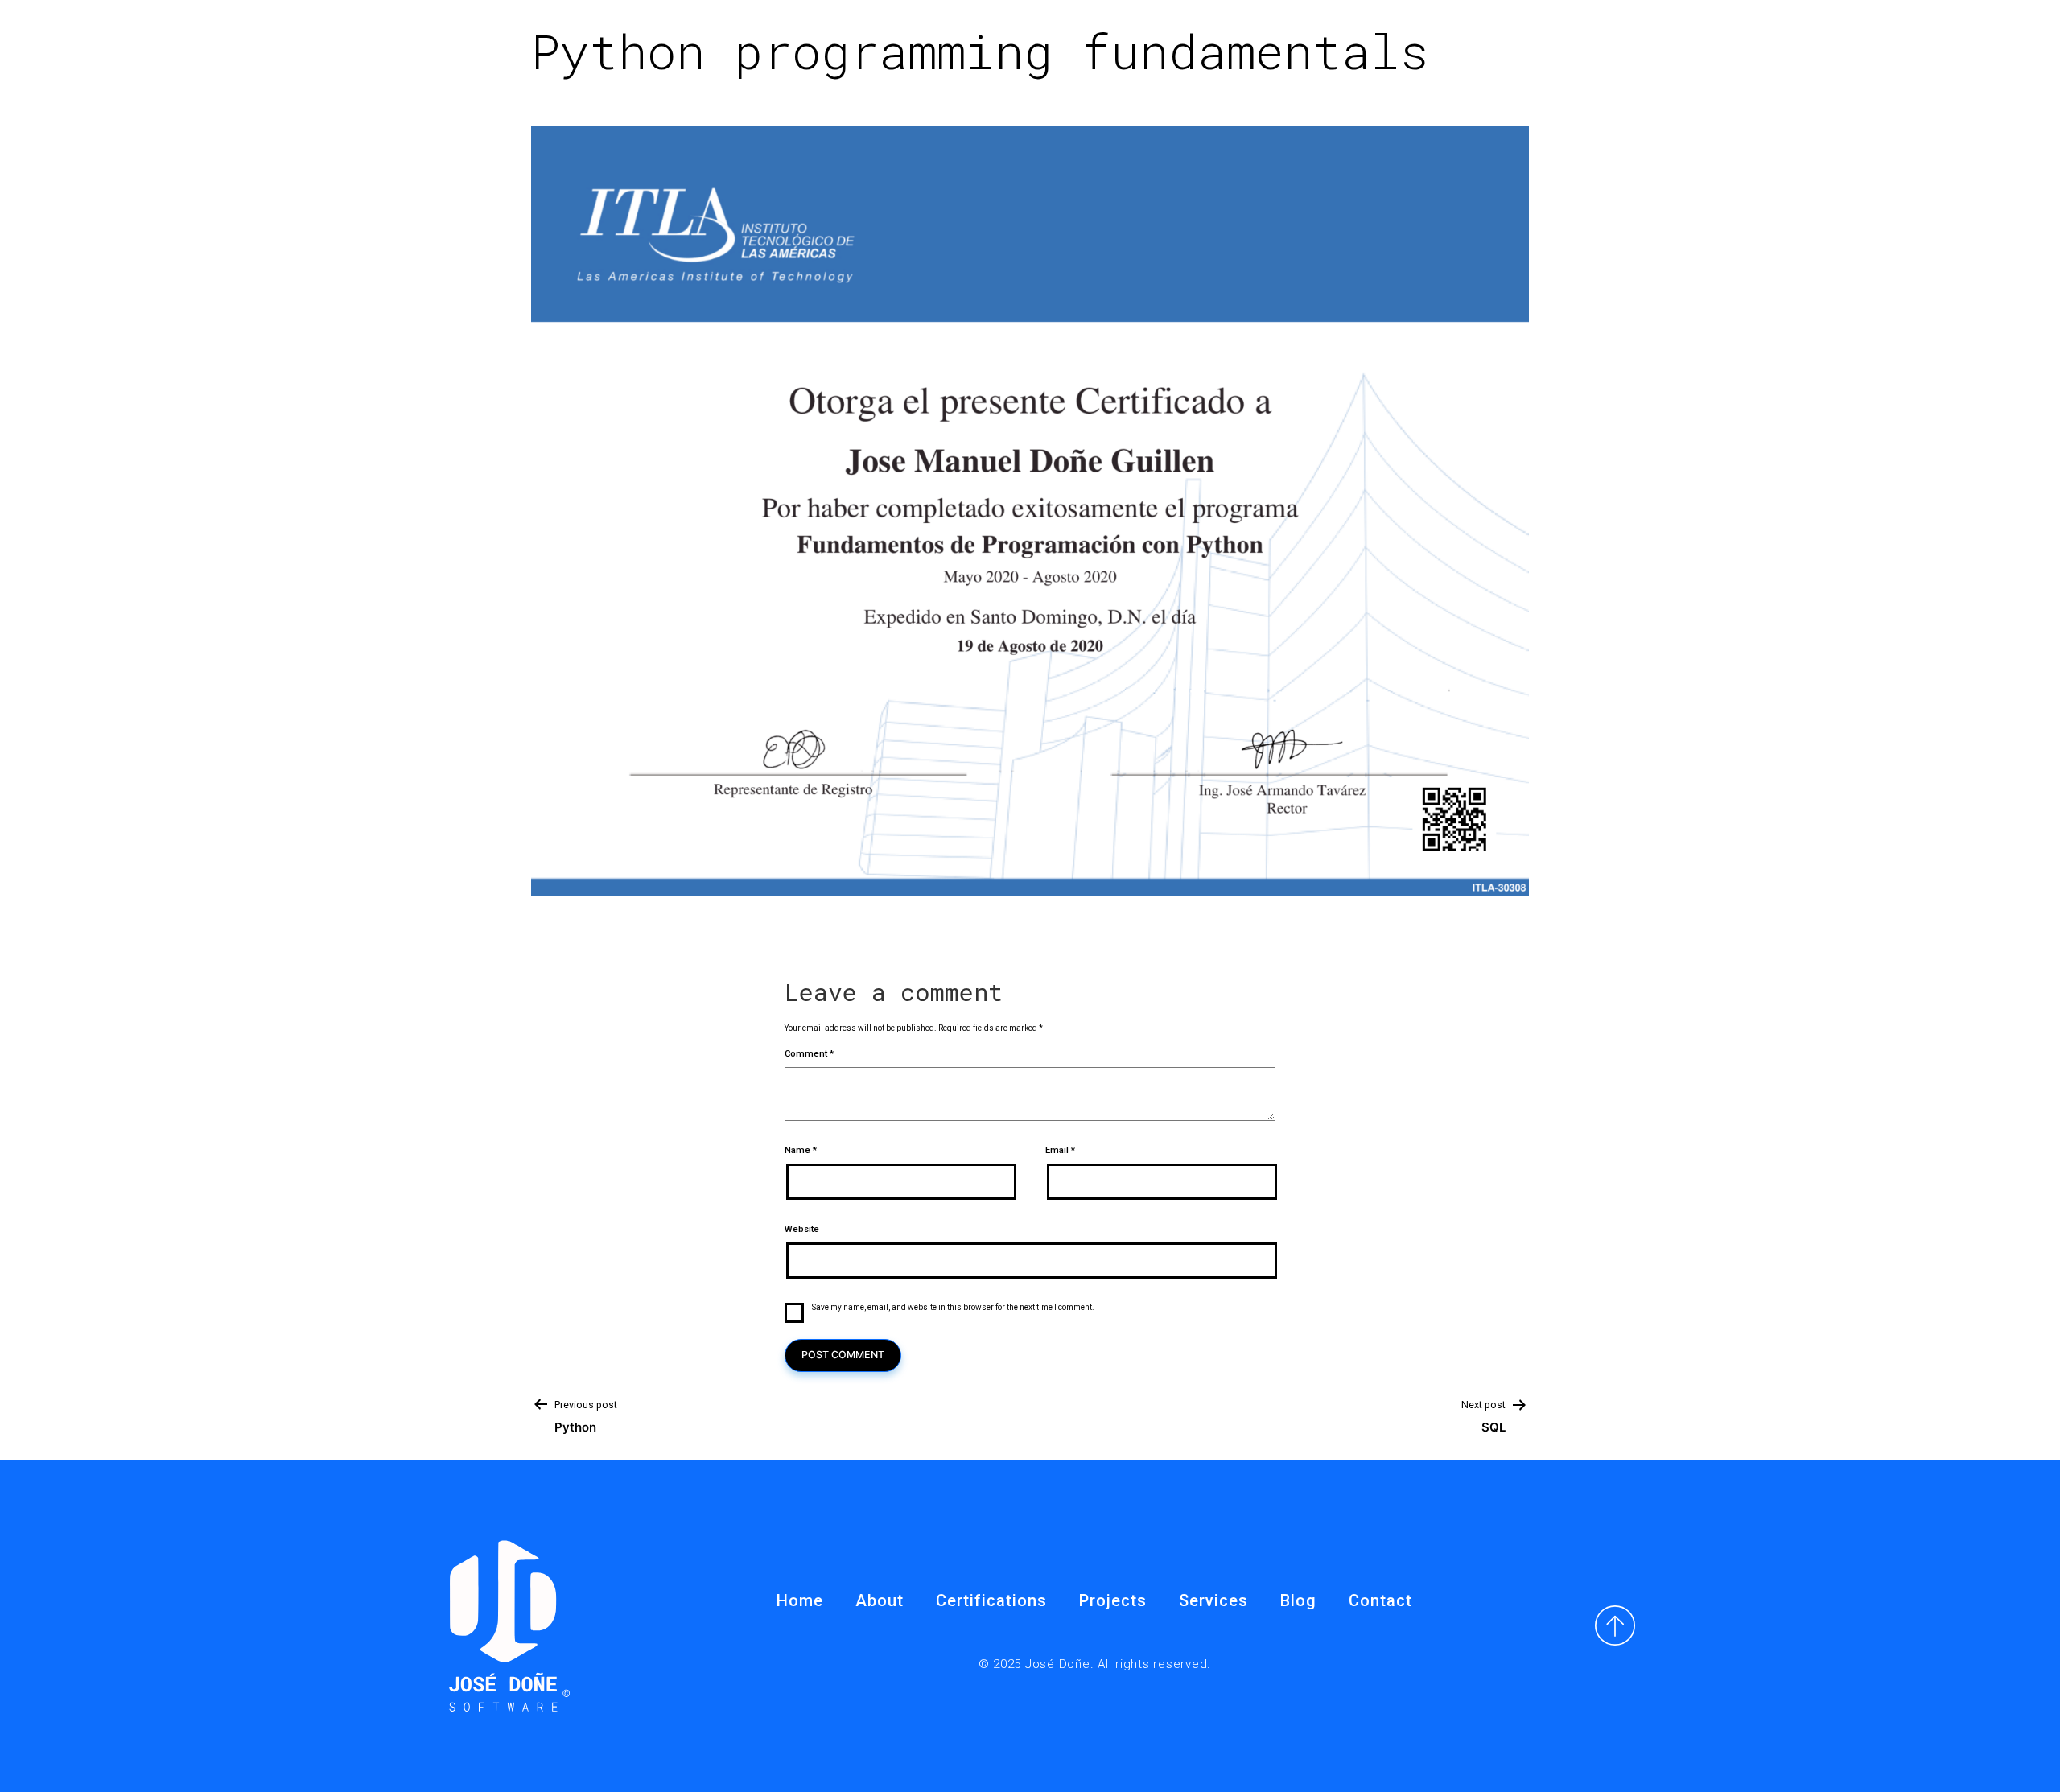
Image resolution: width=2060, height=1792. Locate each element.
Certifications (991, 1600)
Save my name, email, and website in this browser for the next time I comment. (953, 1307)
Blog (1298, 1600)
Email (1060, 1150)
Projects (1113, 1600)
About (880, 1600)
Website (802, 1229)
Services (1213, 1600)
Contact (1380, 1600)
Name (801, 1150)
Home (800, 1600)
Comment (809, 1054)
